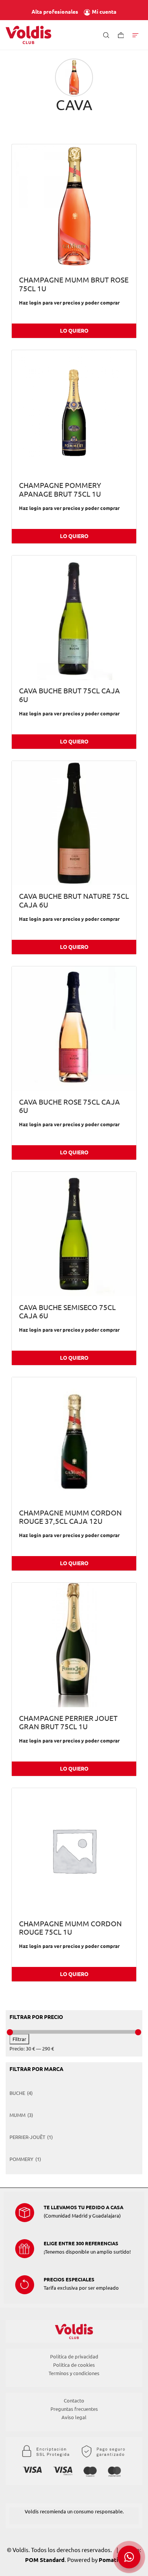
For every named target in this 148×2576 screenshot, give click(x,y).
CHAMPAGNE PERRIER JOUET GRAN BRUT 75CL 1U (68, 1723)
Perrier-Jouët (27, 2137)
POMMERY (21, 2159)
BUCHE (17, 2093)
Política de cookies (74, 2365)
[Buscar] (106, 35)
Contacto (74, 2401)
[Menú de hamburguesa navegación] (135, 35)
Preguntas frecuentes (74, 2409)
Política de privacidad (74, 2357)
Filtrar (19, 2039)
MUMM (17, 2115)
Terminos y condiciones (74, 2373)
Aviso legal (74, 2417)
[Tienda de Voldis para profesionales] (28, 35)
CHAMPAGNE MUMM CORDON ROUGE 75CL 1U (70, 1928)
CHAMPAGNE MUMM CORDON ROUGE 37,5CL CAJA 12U (70, 1517)
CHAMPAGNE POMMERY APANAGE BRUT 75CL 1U (60, 490)
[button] (129, 2557)
